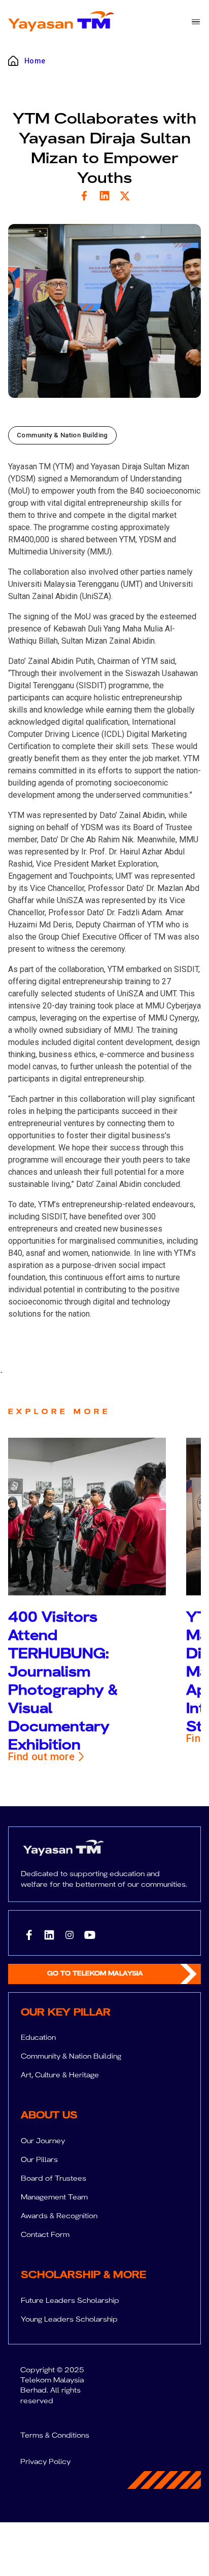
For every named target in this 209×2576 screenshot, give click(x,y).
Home (35, 61)
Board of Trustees (54, 2178)
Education (38, 2037)
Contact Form (45, 2234)
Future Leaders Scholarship (70, 2300)
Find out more (41, 1757)
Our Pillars (39, 2159)
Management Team (54, 2197)
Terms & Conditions (55, 2435)
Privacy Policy (45, 2461)
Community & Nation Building (71, 2056)
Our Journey (43, 2141)
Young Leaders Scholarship (69, 2319)
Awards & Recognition (59, 2216)
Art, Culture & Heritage (60, 2075)
